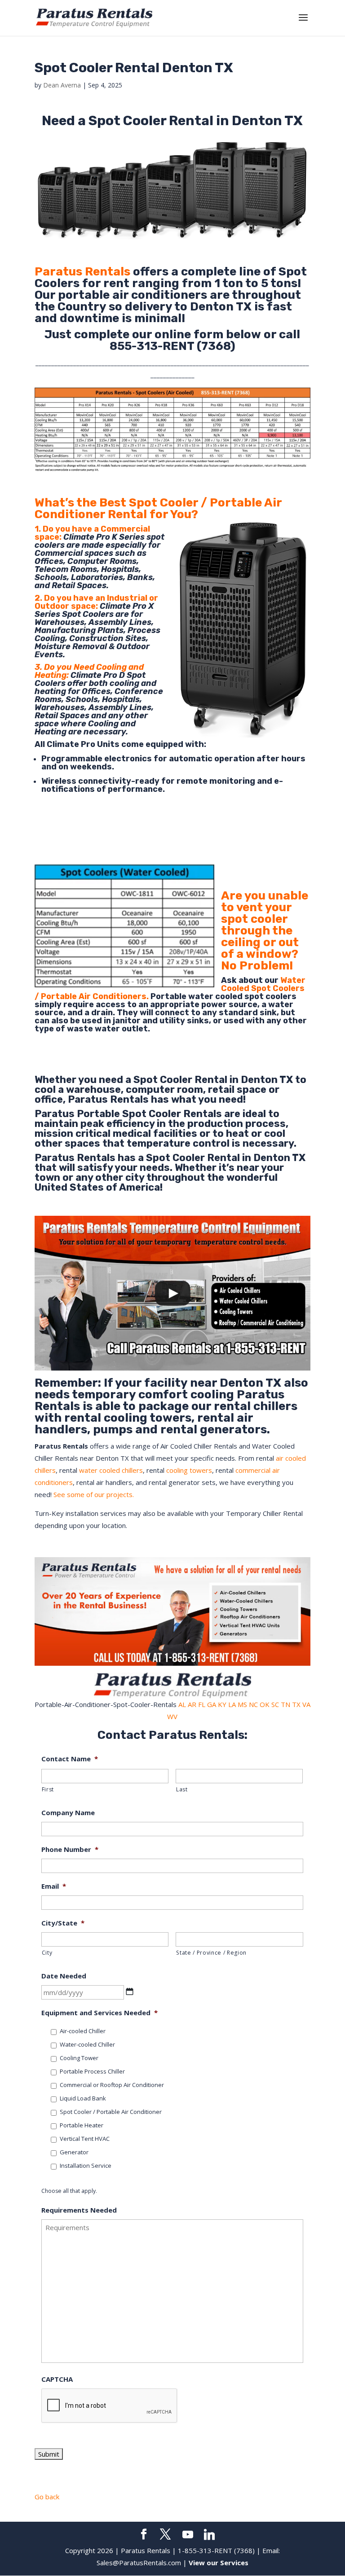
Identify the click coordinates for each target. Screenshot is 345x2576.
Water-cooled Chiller (87, 2044)
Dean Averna (62, 85)
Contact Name (70, 1759)
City (47, 1953)
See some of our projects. (94, 1494)
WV (172, 1716)
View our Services (219, 2563)
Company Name (68, 1813)
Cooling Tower (79, 2058)
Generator (74, 2152)
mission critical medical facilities (116, 1133)
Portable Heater (82, 2125)
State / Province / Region (211, 1953)
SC (275, 1704)
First (48, 1789)
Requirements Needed (79, 2210)
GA (212, 1704)
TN (285, 1704)
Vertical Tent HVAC (85, 2139)
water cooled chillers (111, 1470)
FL (202, 1704)
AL (182, 1704)
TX (296, 1704)
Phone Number (70, 1849)
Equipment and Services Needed (100, 2013)
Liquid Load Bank (83, 2098)
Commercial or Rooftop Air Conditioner (112, 2085)
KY (222, 1704)
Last (182, 1789)
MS (242, 1704)
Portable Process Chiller (92, 2071)
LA (232, 1704)
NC (253, 1704)
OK (265, 1704)
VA (306, 1704)
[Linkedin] (209, 2535)
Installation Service (86, 2166)
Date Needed (64, 1976)
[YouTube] (188, 2535)
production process (237, 1124)
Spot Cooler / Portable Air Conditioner (111, 2112)
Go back (47, 2497)
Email (54, 1886)
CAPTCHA (57, 2379)
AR (192, 1704)
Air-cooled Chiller (83, 2031)
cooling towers (189, 1470)
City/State (63, 1923)
